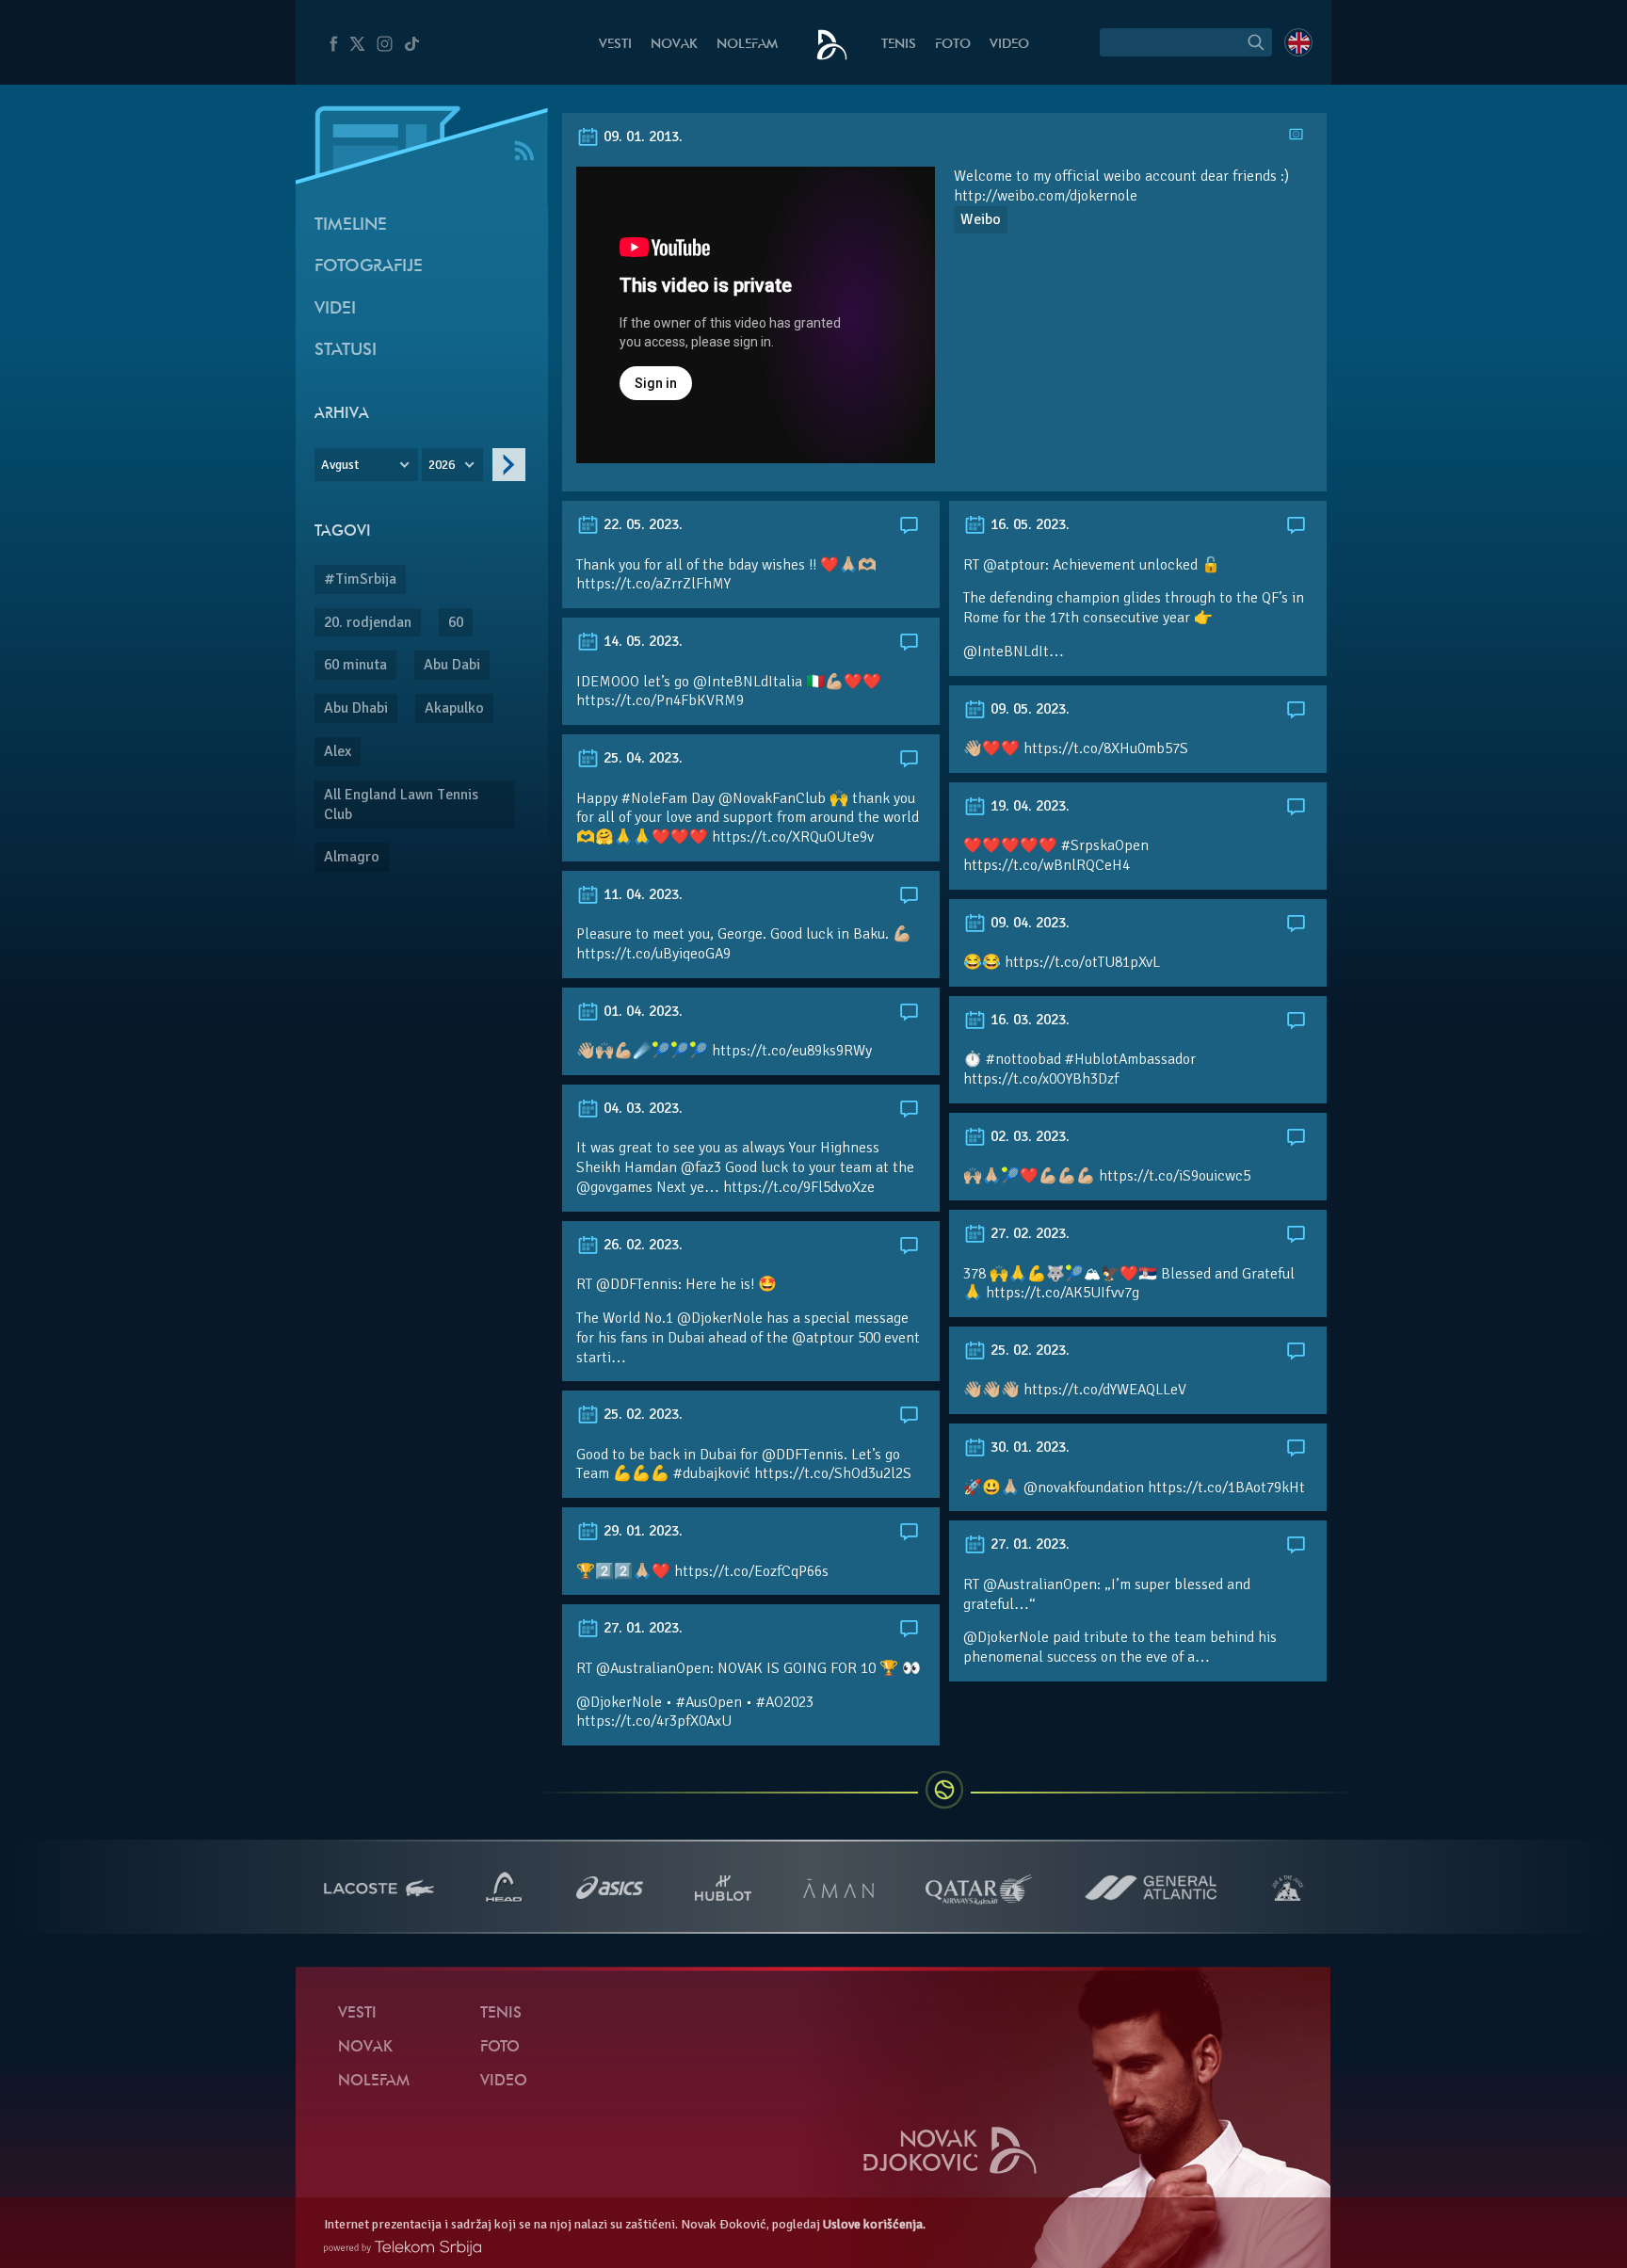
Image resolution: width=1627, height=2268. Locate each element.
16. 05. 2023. (1028, 524)
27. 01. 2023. (1028, 1544)
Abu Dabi (452, 665)
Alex (338, 751)
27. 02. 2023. (1028, 1233)
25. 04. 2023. (641, 758)
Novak (674, 45)
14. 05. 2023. (641, 641)
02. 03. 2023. (1028, 1136)
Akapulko (454, 708)
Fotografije (369, 267)
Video (1009, 45)
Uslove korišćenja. (874, 2224)
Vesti (615, 45)
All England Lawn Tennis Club (401, 804)
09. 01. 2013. (641, 137)
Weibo (981, 219)
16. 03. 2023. (1028, 1020)
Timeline (351, 225)
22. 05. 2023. (641, 524)
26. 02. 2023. (641, 1245)
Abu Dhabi (356, 708)
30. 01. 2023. (1028, 1447)
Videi (335, 309)
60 (456, 622)
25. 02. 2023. (1028, 1350)
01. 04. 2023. (641, 1011)
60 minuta (355, 665)
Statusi (346, 351)
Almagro (352, 857)
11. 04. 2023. (641, 894)
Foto (953, 45)
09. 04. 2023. (1028, 923)
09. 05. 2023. (1028, 709)
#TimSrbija (360, 579)
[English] (1298, 42)
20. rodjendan (368, 622)
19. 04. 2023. (1028, 806)
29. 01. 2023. (641, 1531)
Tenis (899, 45)
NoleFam (747, 45)
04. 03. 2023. (641, 1108)
